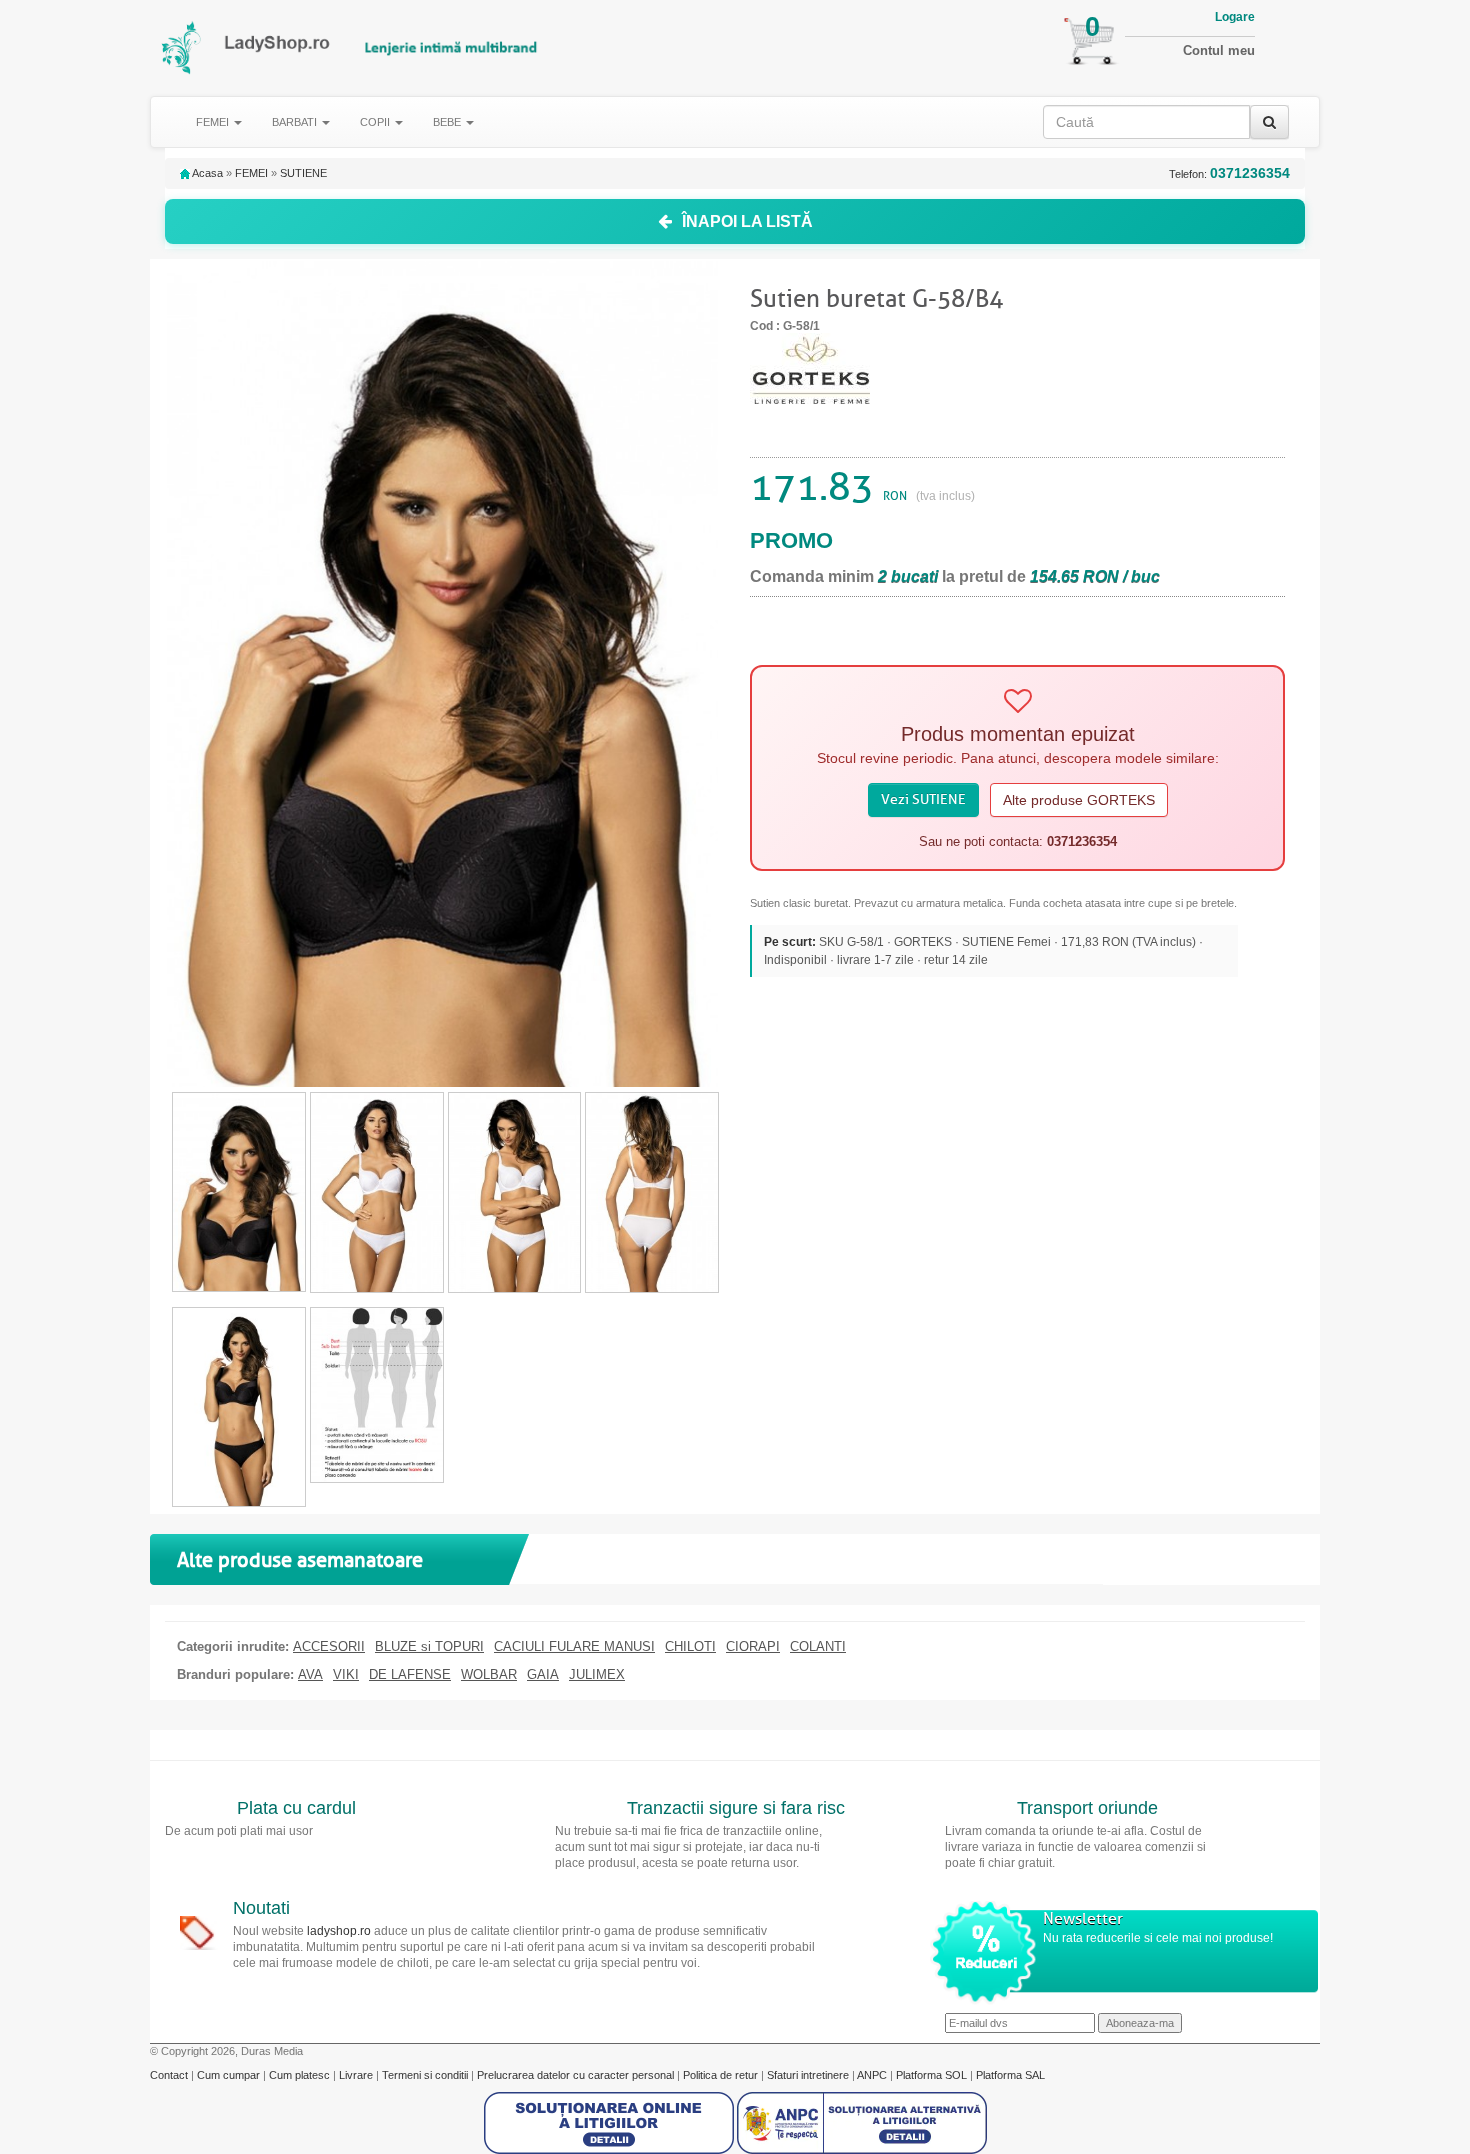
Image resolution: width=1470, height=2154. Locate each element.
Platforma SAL (1010, 2075)
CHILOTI (690, 1647)
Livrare (357, 2075)
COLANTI (818, 1647)
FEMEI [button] (214, 122)
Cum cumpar (230, 2075)
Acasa (206, 173)
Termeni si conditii (426, 2075)
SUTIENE (303, 173)
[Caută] (1269, 122)
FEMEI (251, 173)
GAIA (543, 1675)
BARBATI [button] (296, 122)
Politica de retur (722, 2075)
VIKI (346, 1675)
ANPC (872, 2075)
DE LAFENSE (410, 1675)
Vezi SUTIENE (923, 799)
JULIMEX (597, 1675)
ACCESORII (329, 1647)
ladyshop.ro (339, 1931)
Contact (170, 2075)
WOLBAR (489, 1675)
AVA (310, 1675)
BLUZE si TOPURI (429, 1647)
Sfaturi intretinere (809, 2075)
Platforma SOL (931, 2075)
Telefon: (1229, 173)
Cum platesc (301, 2075)
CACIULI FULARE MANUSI (574, 1647)
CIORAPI (753, 1647)
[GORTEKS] (810, 367)
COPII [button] (376, 122)
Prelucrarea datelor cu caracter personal (577, 2075)
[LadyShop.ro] (182, 47)
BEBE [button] (448, 122)
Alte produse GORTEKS (1079, 800)
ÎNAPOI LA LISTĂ (747, 221)
